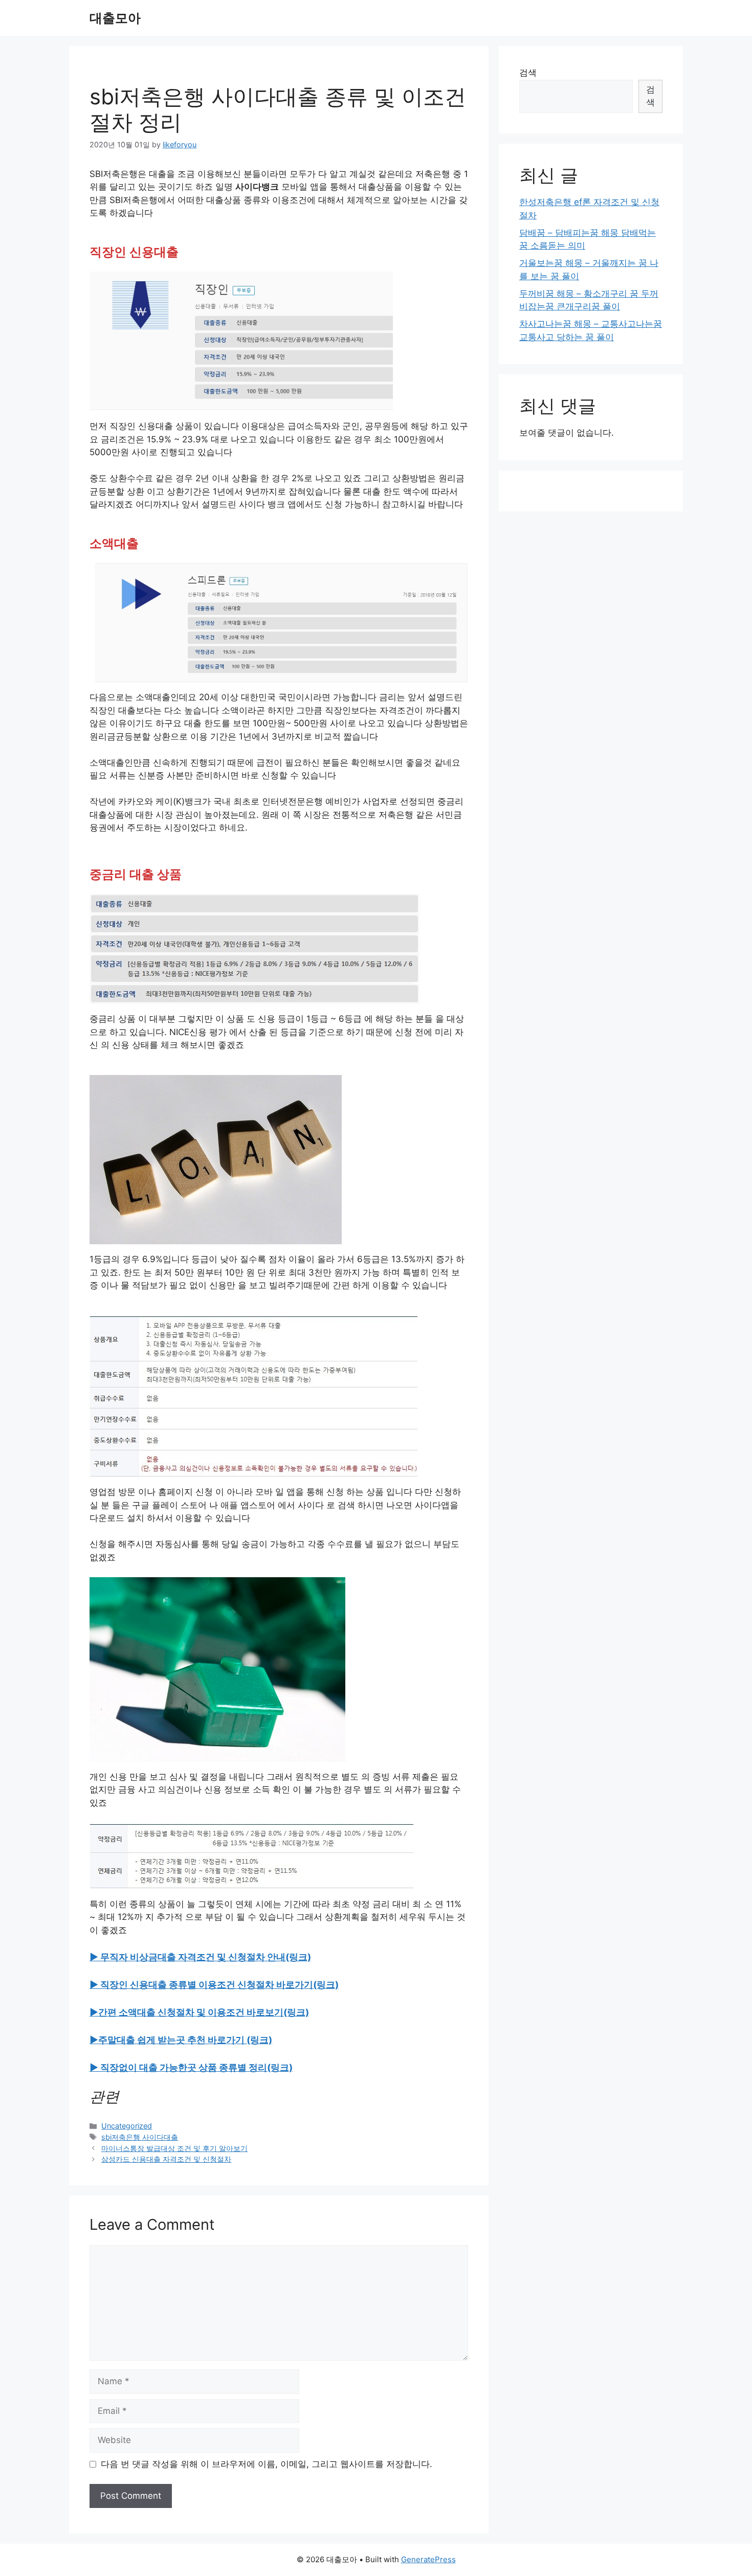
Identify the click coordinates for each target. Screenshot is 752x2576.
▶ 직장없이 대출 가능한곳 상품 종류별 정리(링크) (191, 2067)
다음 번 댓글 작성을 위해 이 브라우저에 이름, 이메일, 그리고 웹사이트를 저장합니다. (267, 2464)
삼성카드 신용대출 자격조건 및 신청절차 (166, 2159)
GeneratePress (428, 2559)
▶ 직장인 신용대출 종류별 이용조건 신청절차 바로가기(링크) (214, 1985)
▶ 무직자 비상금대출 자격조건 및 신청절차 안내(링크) (200, 1957)
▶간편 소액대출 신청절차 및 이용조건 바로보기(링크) (199, 2012)
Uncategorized (127, 2126)
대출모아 (115, 18)
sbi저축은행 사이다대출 (140, 2137)
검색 (528, 73)
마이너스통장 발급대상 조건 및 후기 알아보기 (174, 2148)
